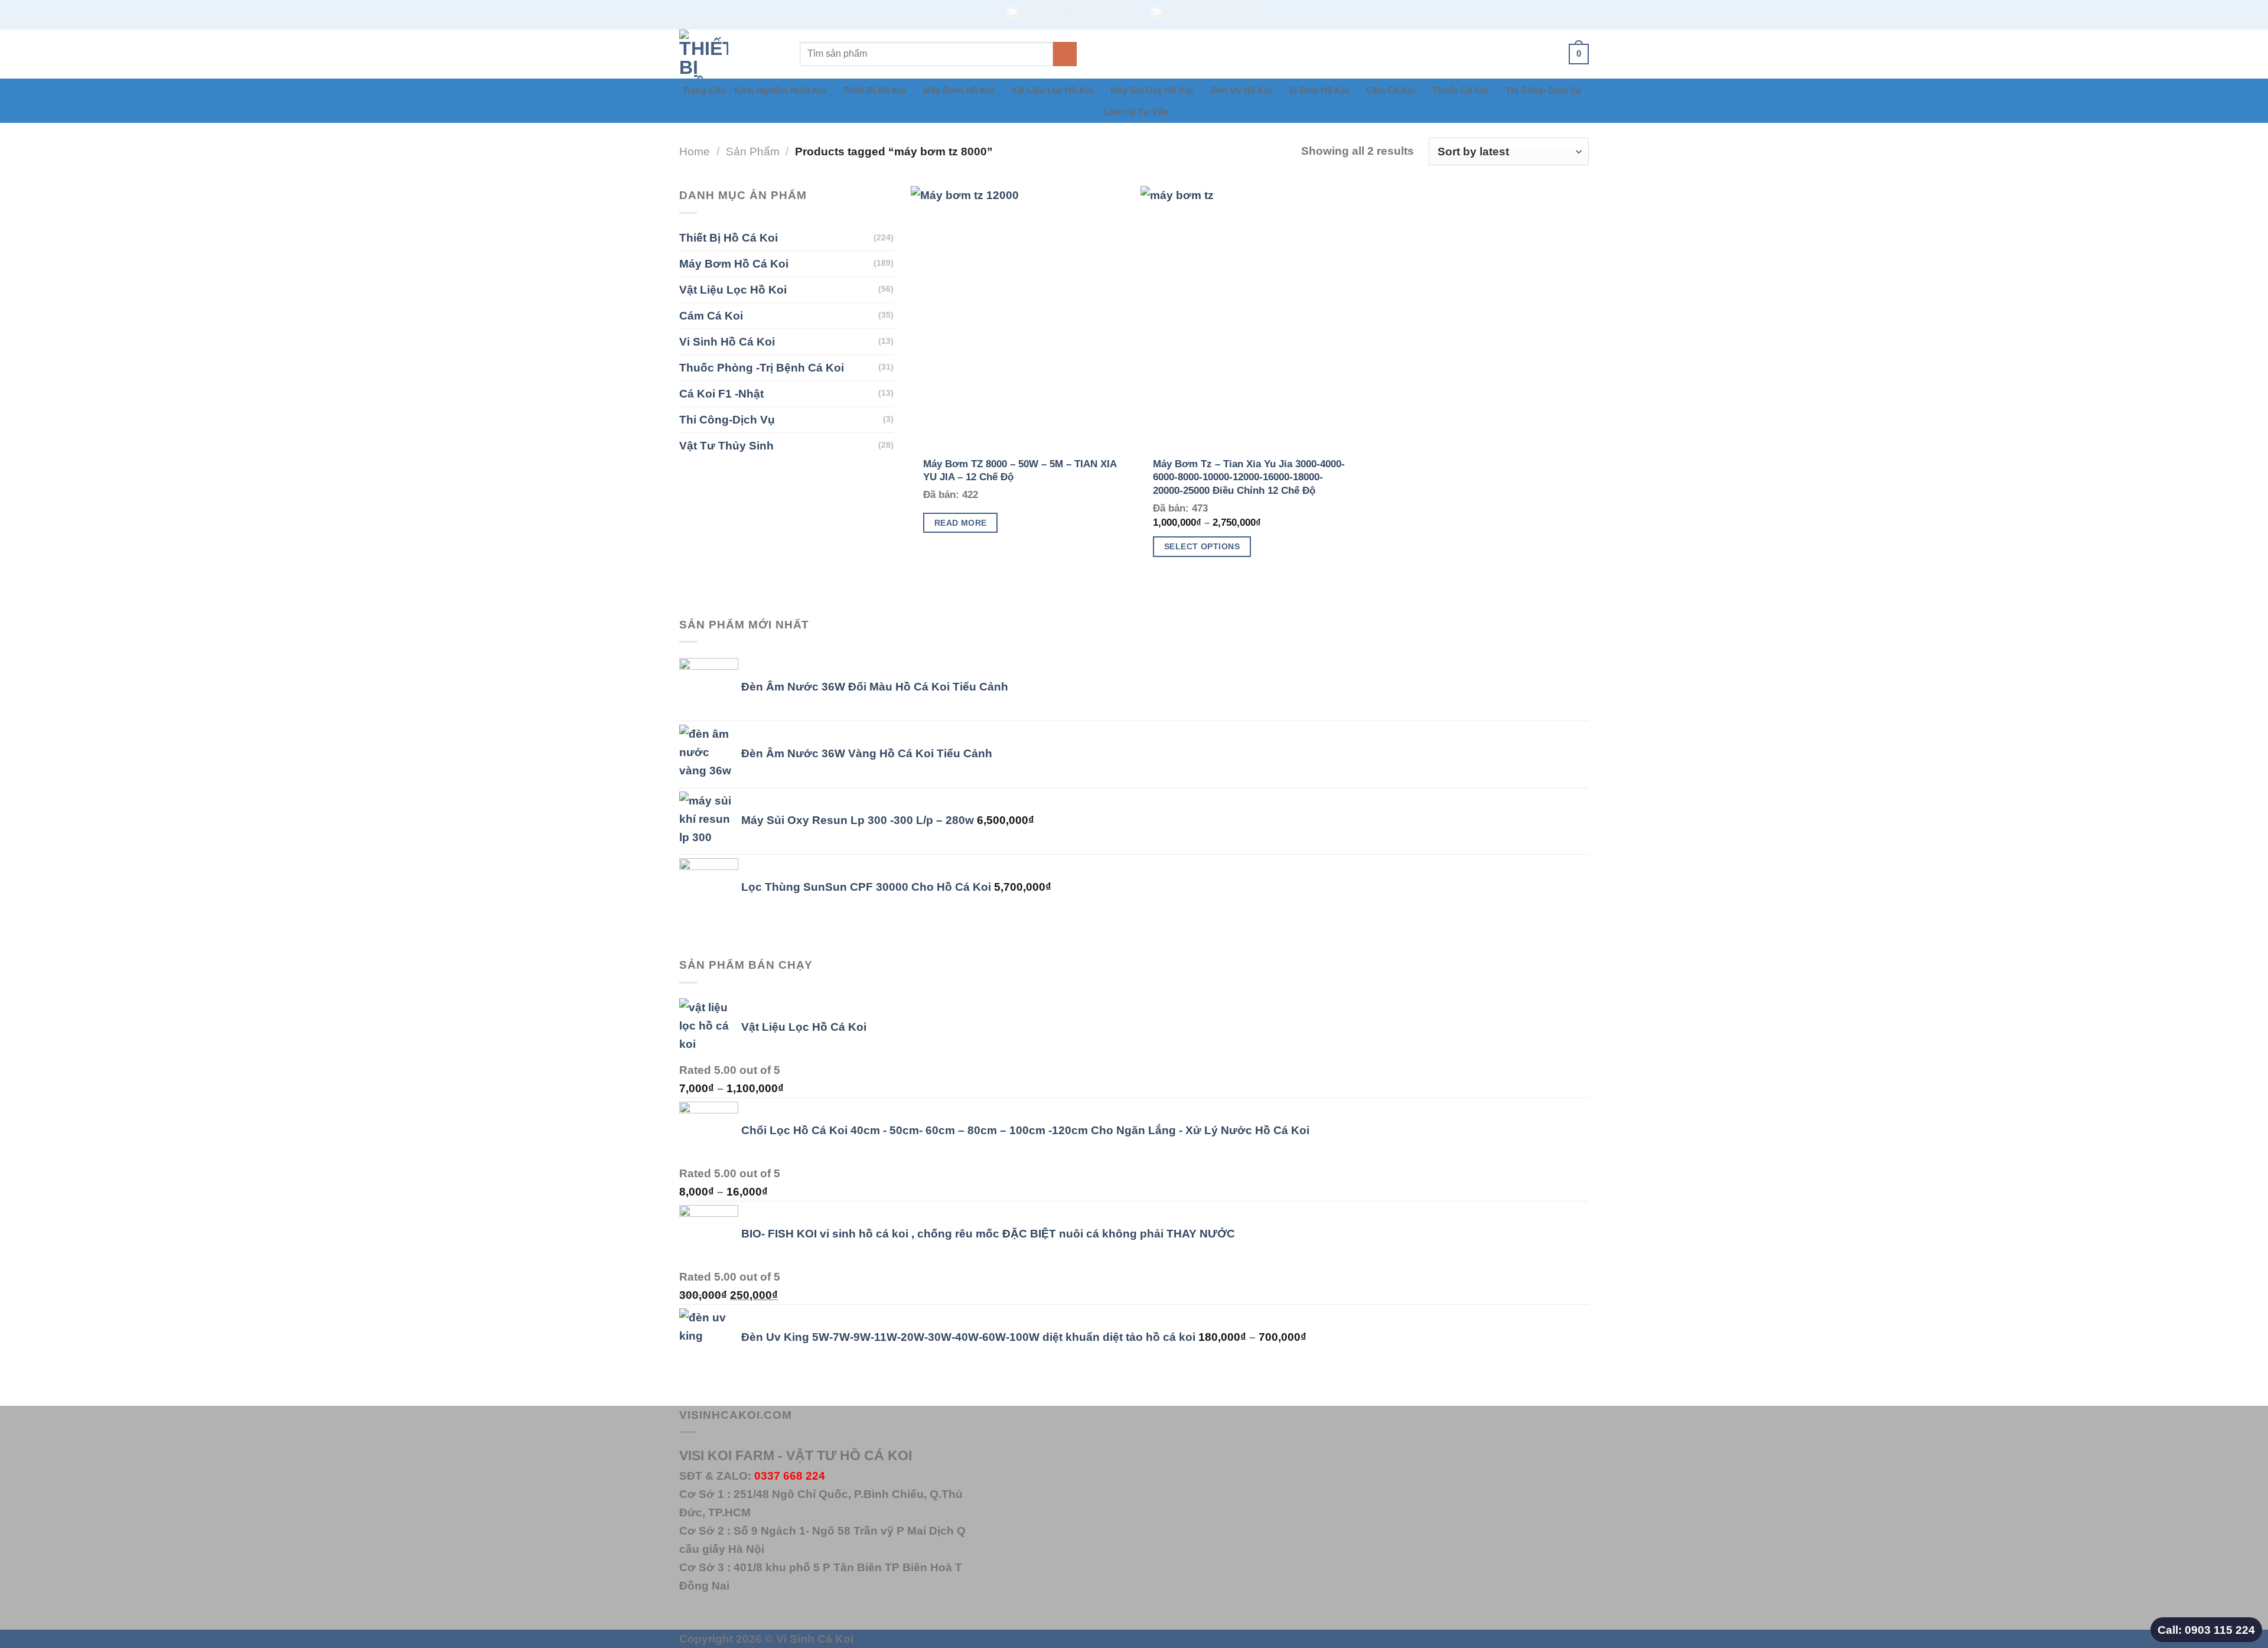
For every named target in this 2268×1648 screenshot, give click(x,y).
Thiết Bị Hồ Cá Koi (729, 237)
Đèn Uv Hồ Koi (1241, 90)
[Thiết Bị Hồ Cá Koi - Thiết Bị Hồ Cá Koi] (731, 54)
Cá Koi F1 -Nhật (721, 393)
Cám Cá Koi (1391, 90)
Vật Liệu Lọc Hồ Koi (1052, 90)
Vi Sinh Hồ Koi (1319, 90)
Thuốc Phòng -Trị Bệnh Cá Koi (762, 367)
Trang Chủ (704, 90)
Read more (961, 523)
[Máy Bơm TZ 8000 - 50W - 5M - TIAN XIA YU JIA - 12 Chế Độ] (1020, 317)
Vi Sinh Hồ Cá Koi (727, 341)
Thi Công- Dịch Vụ (1543, 90)
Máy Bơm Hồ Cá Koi (734, 263)
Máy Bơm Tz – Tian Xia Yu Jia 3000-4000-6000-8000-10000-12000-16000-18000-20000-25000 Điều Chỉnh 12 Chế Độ (1249, 477)
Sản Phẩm (753, 151)
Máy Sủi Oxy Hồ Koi (1152, 90)
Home (695, 151)
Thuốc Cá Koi (1460, 90)
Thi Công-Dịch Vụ (727, 419)
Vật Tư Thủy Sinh (726, 445)
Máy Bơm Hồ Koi (959, 90)
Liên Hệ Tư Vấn (1136, 112)
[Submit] (1065, 54)
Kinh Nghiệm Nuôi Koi (780, 90)
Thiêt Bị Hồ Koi (875, 90)
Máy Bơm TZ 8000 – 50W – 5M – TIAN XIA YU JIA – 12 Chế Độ (1020, 470)
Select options (1202, 546)
